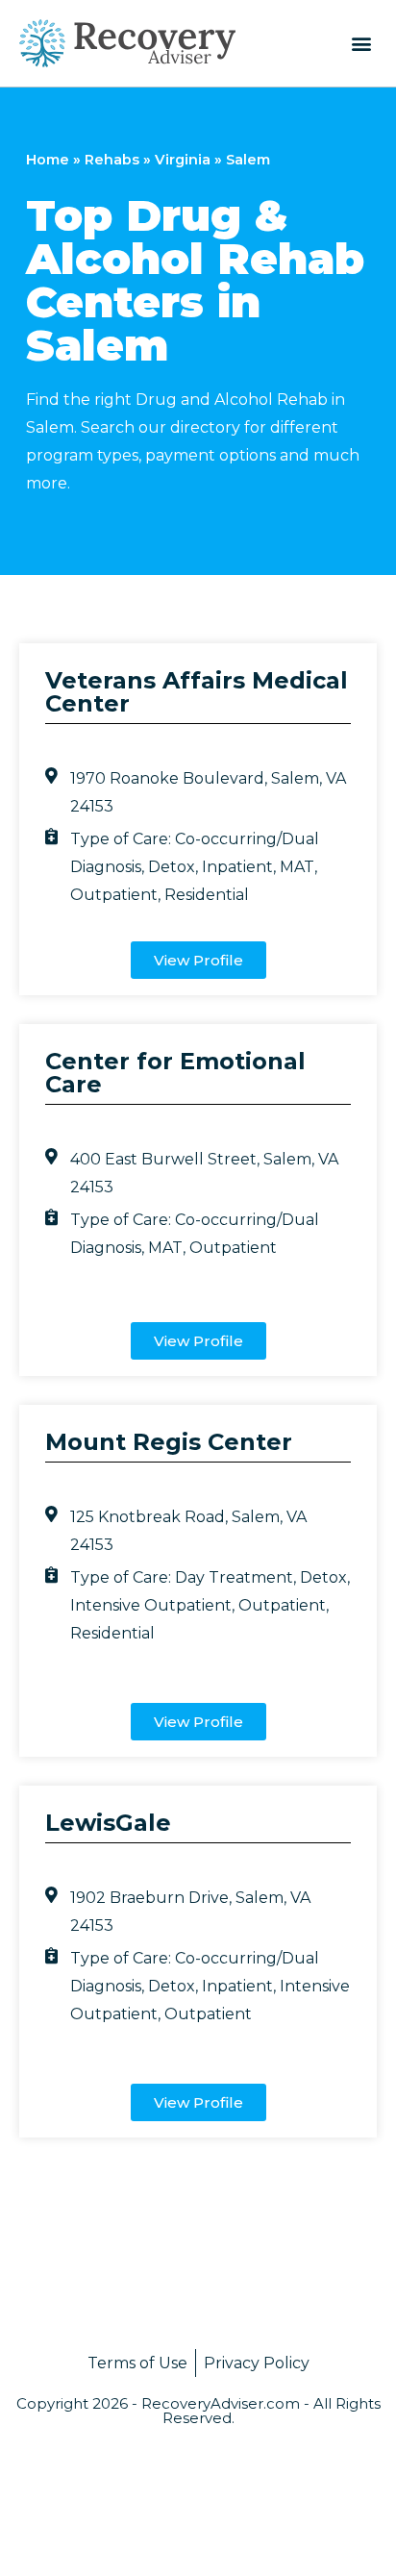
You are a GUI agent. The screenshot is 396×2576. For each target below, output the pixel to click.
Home (48, 160)
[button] (361, 43)
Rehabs (112, 160)
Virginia (183, 160)
